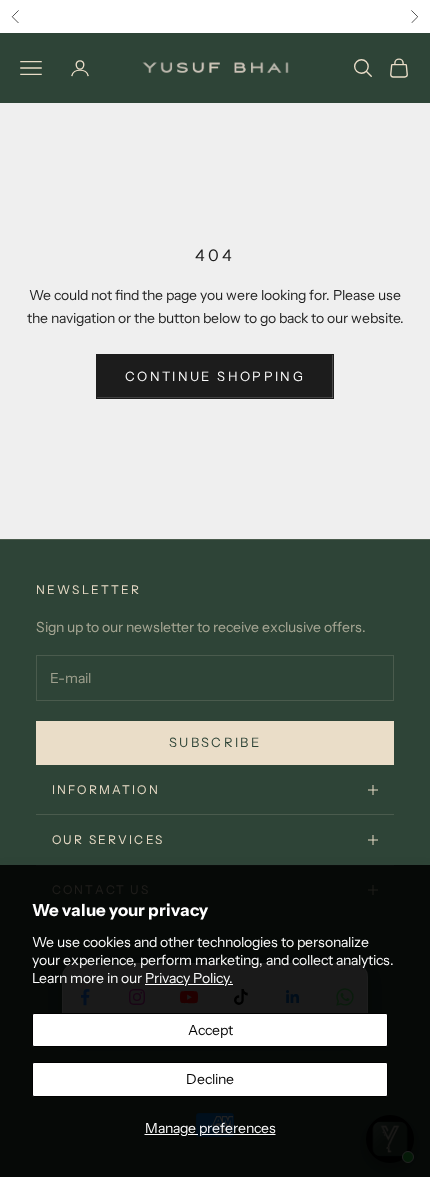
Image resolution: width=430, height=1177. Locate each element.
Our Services (108, 839)
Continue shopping (215, 376)
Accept (210, 1030)
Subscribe (215, 742)
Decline (210, 1079)
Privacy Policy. (189, 978)
